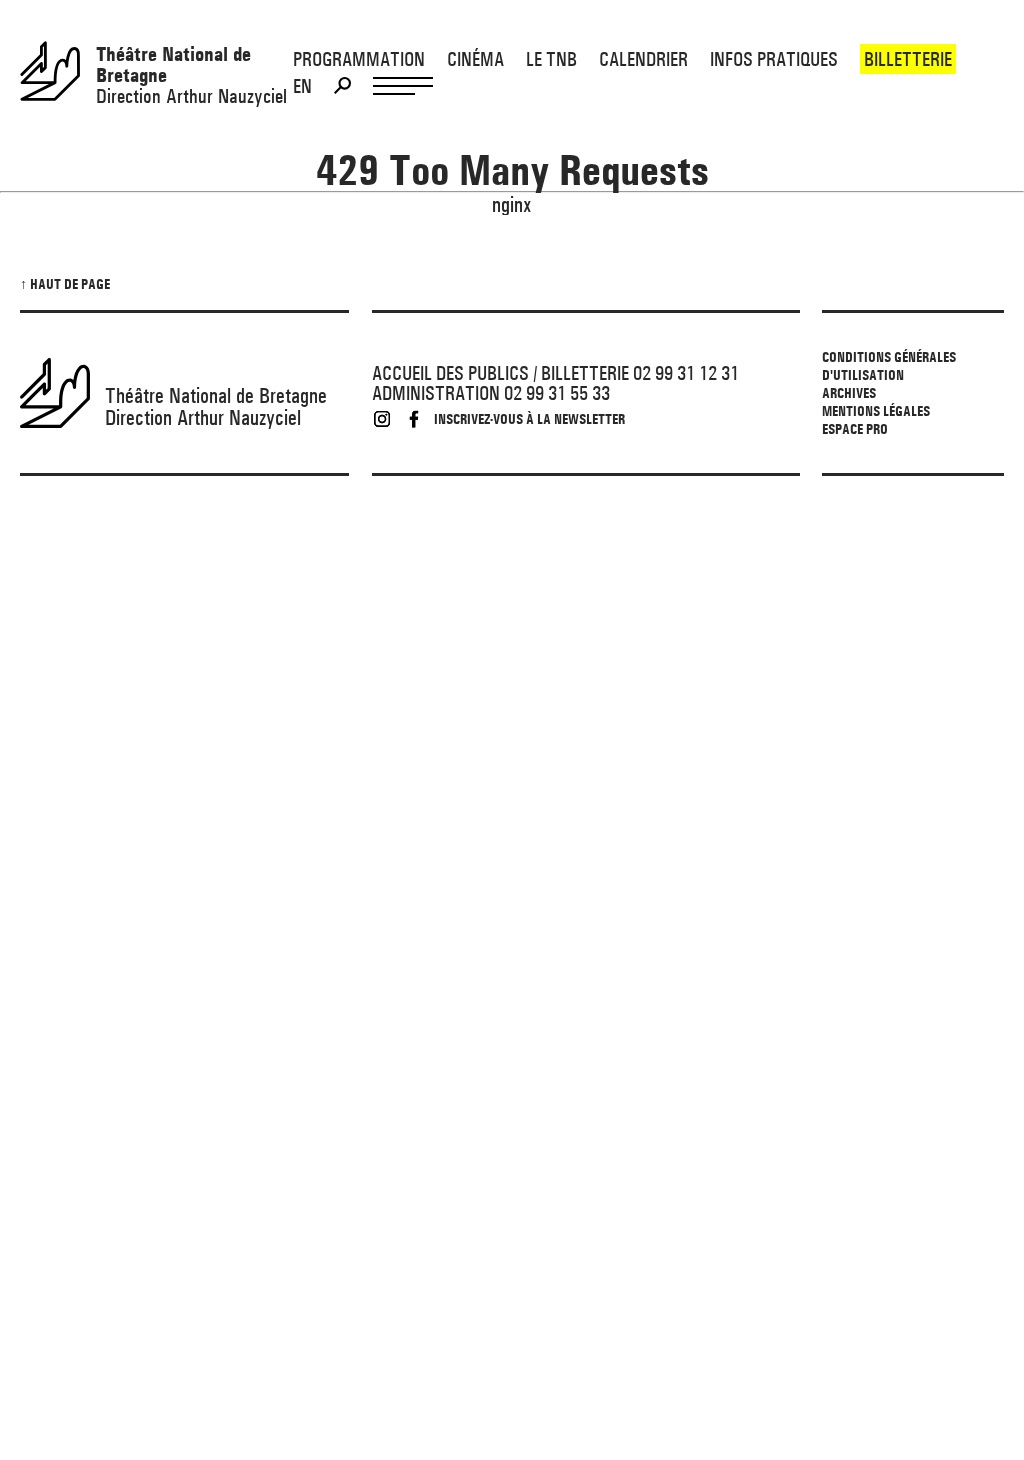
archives (849, 393)
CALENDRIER (643, 59)
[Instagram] (382, 419)
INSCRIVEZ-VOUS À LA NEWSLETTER (529, 419)
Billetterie (908, 59)
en (302, 86)
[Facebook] (414, 419)
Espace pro (855, 429)
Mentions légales (876, 411)
